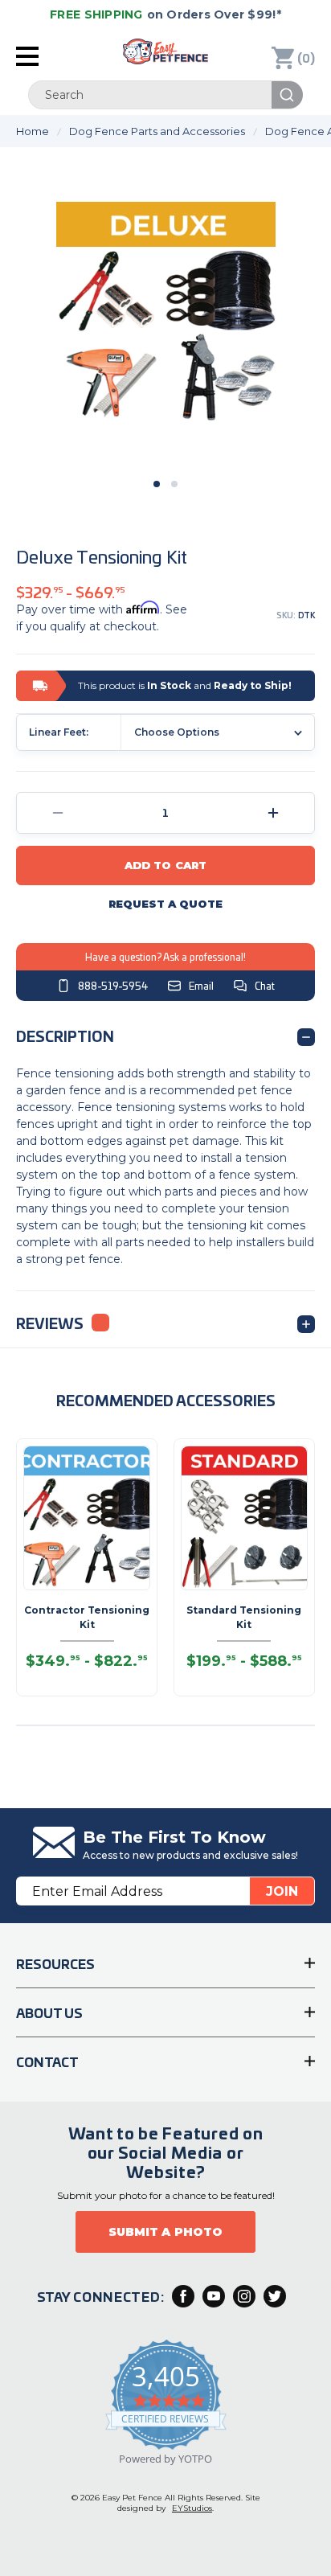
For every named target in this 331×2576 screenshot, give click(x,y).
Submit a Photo (165, 2232)
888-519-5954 (113, 986)
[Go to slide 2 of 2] (174, 484)
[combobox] (165, 95)
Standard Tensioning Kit (244, 1617)
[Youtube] (214, 2296)
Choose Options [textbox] (177, 732)
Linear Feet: (59, 732)
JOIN (282, 1891)
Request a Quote (166, 904)
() (306, 57)
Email (201, 986)
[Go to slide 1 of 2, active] (157, 484)
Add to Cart (165, 865)
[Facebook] (183, 2296)
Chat (265, 986)
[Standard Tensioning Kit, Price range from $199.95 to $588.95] (244, 1518)
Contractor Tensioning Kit (87, 1617)
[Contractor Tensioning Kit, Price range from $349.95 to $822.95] (87, 1518)
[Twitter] (275, 2296)
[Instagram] (244, 2296)
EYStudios (192, 2508)
